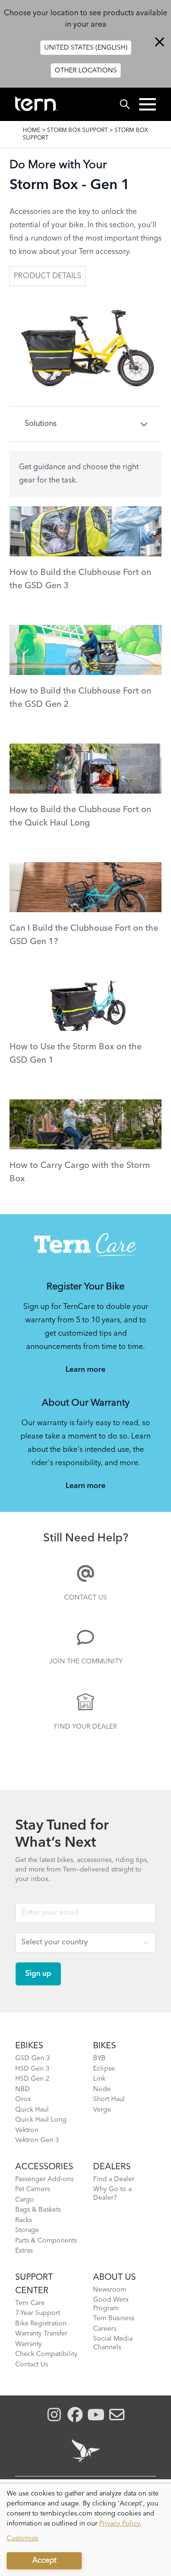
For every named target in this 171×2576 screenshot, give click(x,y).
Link (99, 2079)
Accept (44, 2561)
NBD (23, 2089)
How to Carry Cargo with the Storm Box (80, 1172)
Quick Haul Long (41, 2120)
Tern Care (30, 2303)
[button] (147, 104)
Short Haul (109, 2099)
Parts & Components (46, 2241)
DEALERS (112, 2167)
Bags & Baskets (38, 2210)
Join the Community (86, 1661)
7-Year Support (38, 2313)
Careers (105, 2329)
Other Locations (86, 70)
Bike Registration (41, 2324)
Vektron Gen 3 (37, 2140)
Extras (24, 2251)
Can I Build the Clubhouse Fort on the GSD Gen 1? (84, 935)
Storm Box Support (77, 131)
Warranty (28, 2344)
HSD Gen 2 (32, 2079)
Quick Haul (32, 2110)
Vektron (27, 2130)
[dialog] (85, 2530)
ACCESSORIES (44, 2167)
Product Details (47, 276)
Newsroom (110, 2290)
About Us (114, 2277)
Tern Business (114, 2318)
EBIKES (29, 2046)
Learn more (85, 1370)
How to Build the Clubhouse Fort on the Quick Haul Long (80, 816)
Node (102, 2089)
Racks (24, 2220)
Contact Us (85, 1598)
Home (32, 131)
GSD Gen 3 (33, 2058)
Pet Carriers (33, 2189)
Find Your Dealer (85, 1727)
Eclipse (104, 2069)
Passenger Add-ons (44, 2179)
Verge (102, 2110)
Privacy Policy (120, 2524)
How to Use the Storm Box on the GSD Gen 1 (76, 1054)
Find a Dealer (114, 2179)
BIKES (104, 2046)
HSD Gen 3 (32, 2069)
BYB (99, 2058)
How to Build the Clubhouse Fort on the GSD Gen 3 (80, 579)
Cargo (25, 2200)
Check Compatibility (46, 2354)
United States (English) (86, 48)
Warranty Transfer (41, 2334)
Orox (23, 2099)
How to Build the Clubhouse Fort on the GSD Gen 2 (80, 698)
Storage (27, 2230)
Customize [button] (23, 2538)
